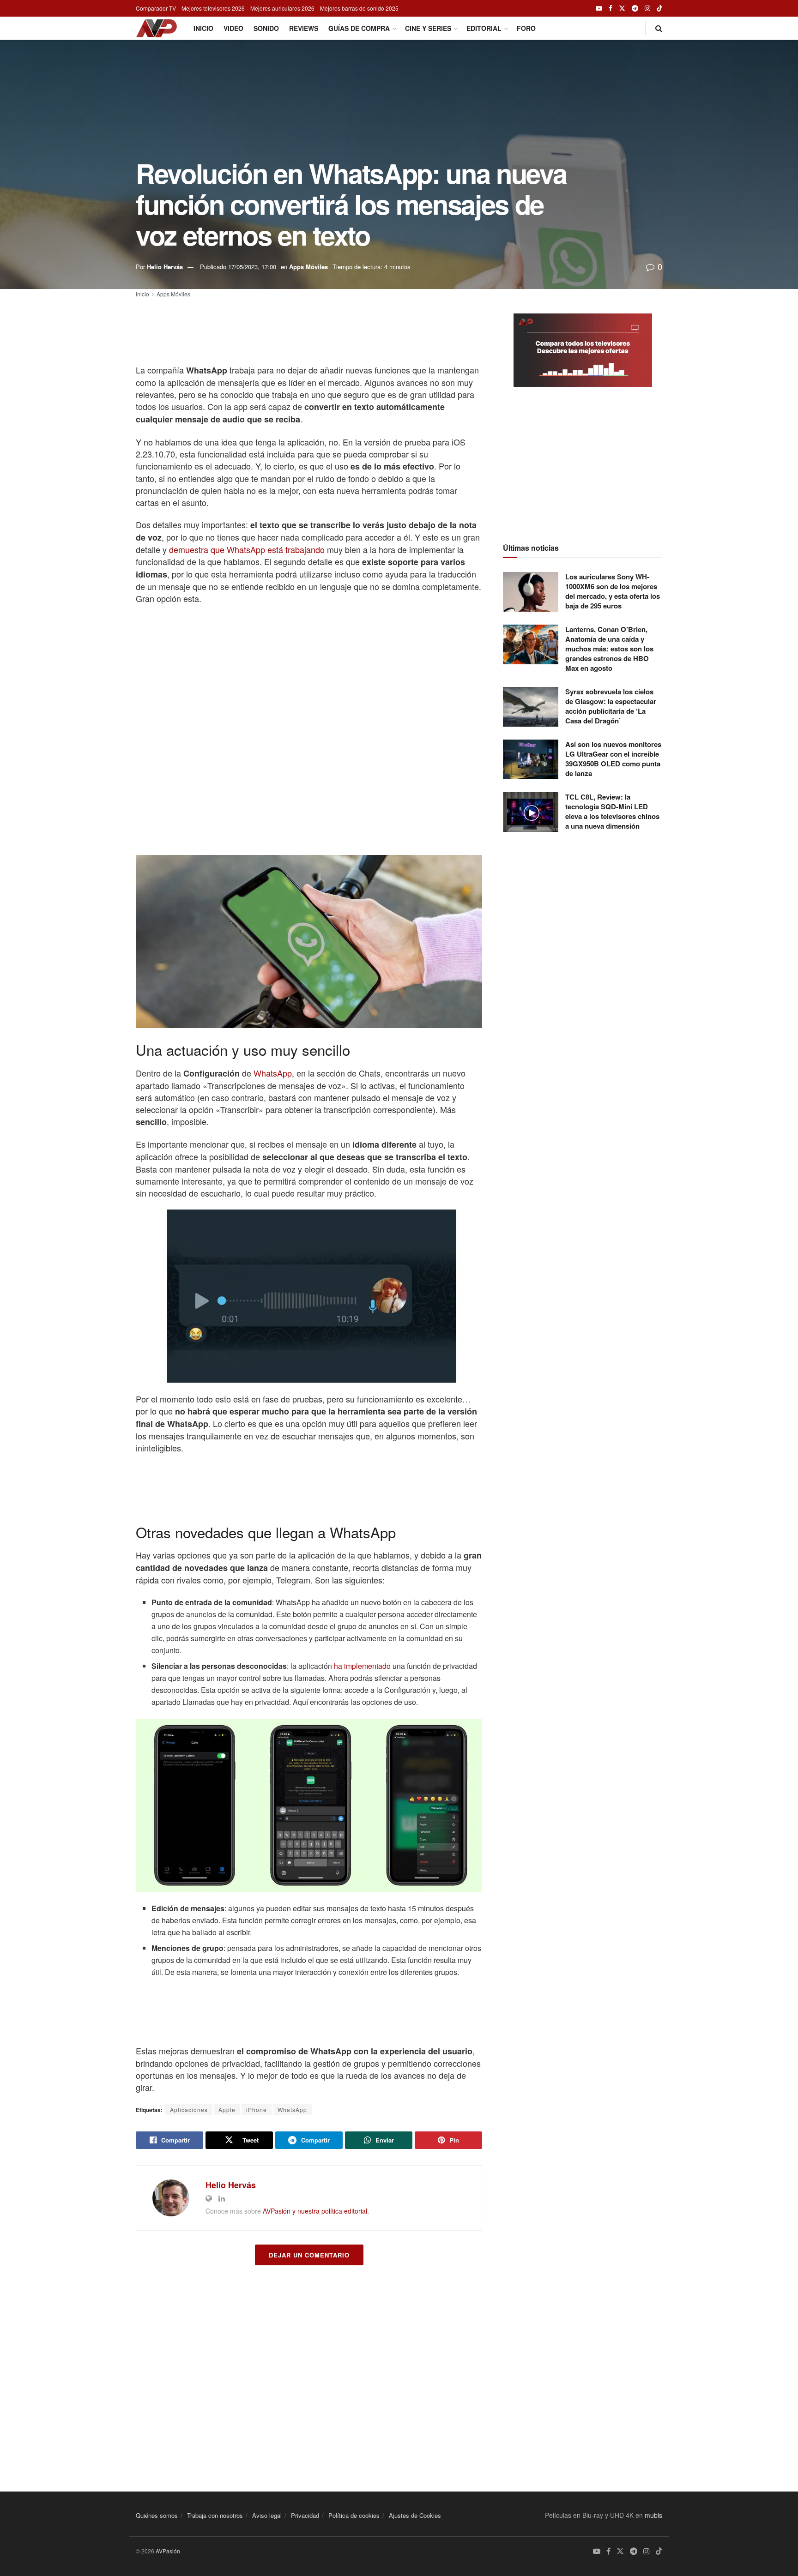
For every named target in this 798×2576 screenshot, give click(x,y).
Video (233, 28)
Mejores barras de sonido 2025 (359, 8)
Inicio (203, 28)
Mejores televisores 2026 (213, 8)
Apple (227, 2110)
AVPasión (168, 2551)
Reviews (304, 28)
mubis (653, 2515)
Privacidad (305, 2515)
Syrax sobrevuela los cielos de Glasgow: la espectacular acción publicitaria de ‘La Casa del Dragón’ (611, 706)
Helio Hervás (165, 267)
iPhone (257, 2110)
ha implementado (362, 1666)
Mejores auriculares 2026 (282, 8)
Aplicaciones (189, 2110)
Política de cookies (354, 2515)
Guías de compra (359, 28)
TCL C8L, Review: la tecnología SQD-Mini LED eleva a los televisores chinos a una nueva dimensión (612, 811)
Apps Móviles (308, 267)
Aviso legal (267, 2515)
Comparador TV (156, 8)
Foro (526, 28)
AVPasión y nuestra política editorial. (316, 2211)
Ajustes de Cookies (415, 2515)
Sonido (266, 28)
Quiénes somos (157, 2515)
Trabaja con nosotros (215, 2515)
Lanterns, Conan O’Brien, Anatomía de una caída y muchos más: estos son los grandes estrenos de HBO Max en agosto (609, 649)
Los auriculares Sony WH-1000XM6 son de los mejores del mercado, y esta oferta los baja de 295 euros (613, 591)
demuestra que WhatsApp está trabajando (247, 549)
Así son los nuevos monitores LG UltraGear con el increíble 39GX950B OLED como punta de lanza (613, 759)
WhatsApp (273, 1073)
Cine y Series (428, 28)
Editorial (484, 28)
